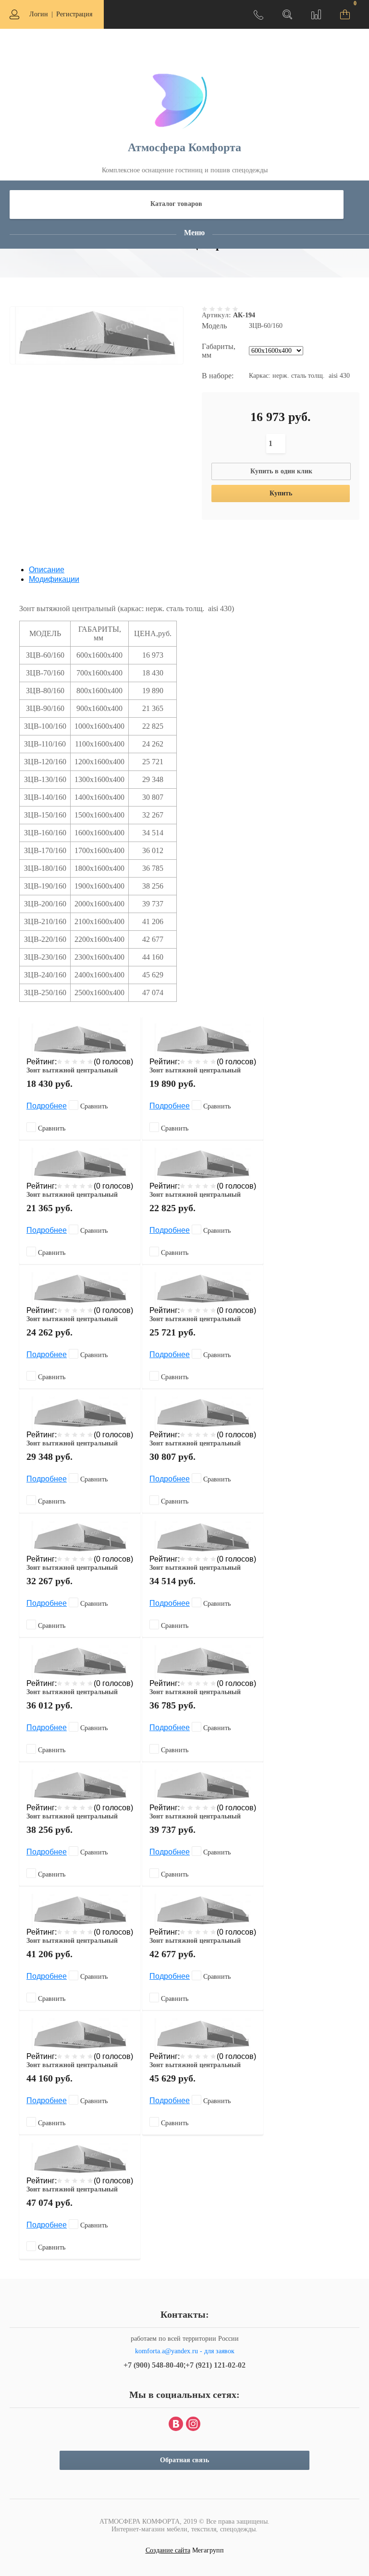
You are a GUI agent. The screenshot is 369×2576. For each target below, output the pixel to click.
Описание (47, 570)
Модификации (54, 579)
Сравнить (93, 1106)
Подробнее (47, 1106)
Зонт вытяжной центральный (72, 1070)
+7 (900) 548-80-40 (154, 2365)
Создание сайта (168, 2550)
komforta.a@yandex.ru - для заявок (185, 2351)
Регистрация (74, 14)
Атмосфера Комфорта (184, 147)
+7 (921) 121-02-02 (215, 2365)
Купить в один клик (281, 471)
